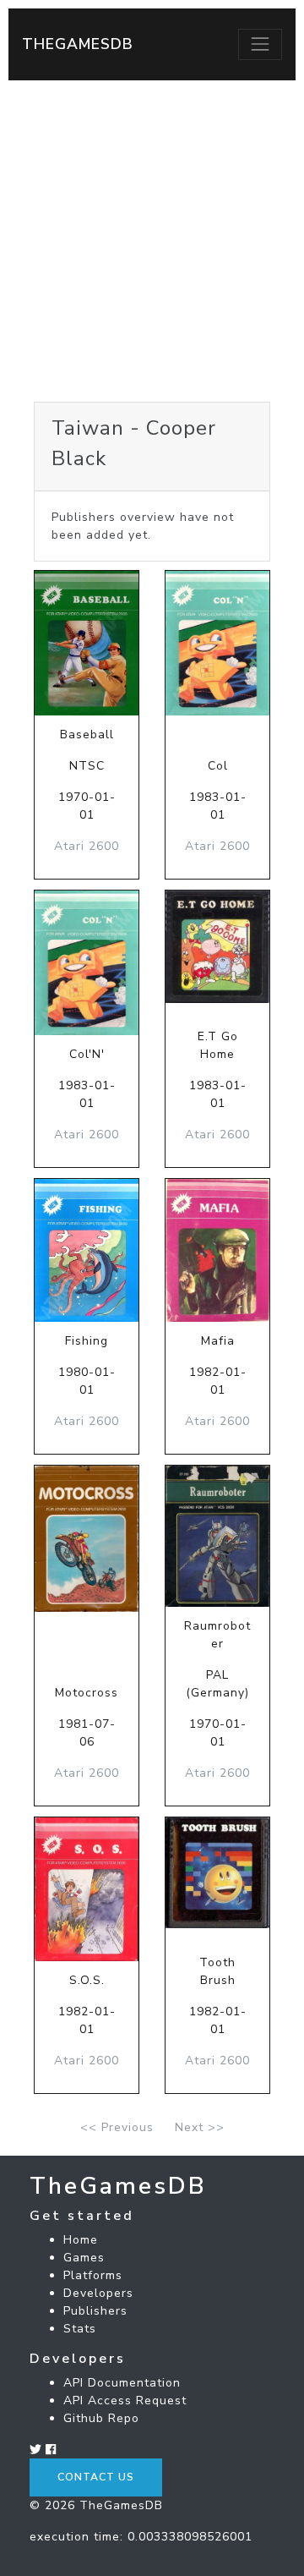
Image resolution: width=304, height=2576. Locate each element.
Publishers (95, 2311)
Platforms (93, 2275)
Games (84, 2258)
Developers (98, 2293)
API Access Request (125, 2401)
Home (81, 2240)
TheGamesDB (78, 44)
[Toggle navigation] (260, 44)
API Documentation (122, 2383)
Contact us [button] (96, 2477)
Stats (80, 2329)
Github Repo (101, 2418)
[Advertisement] (152, 241)
